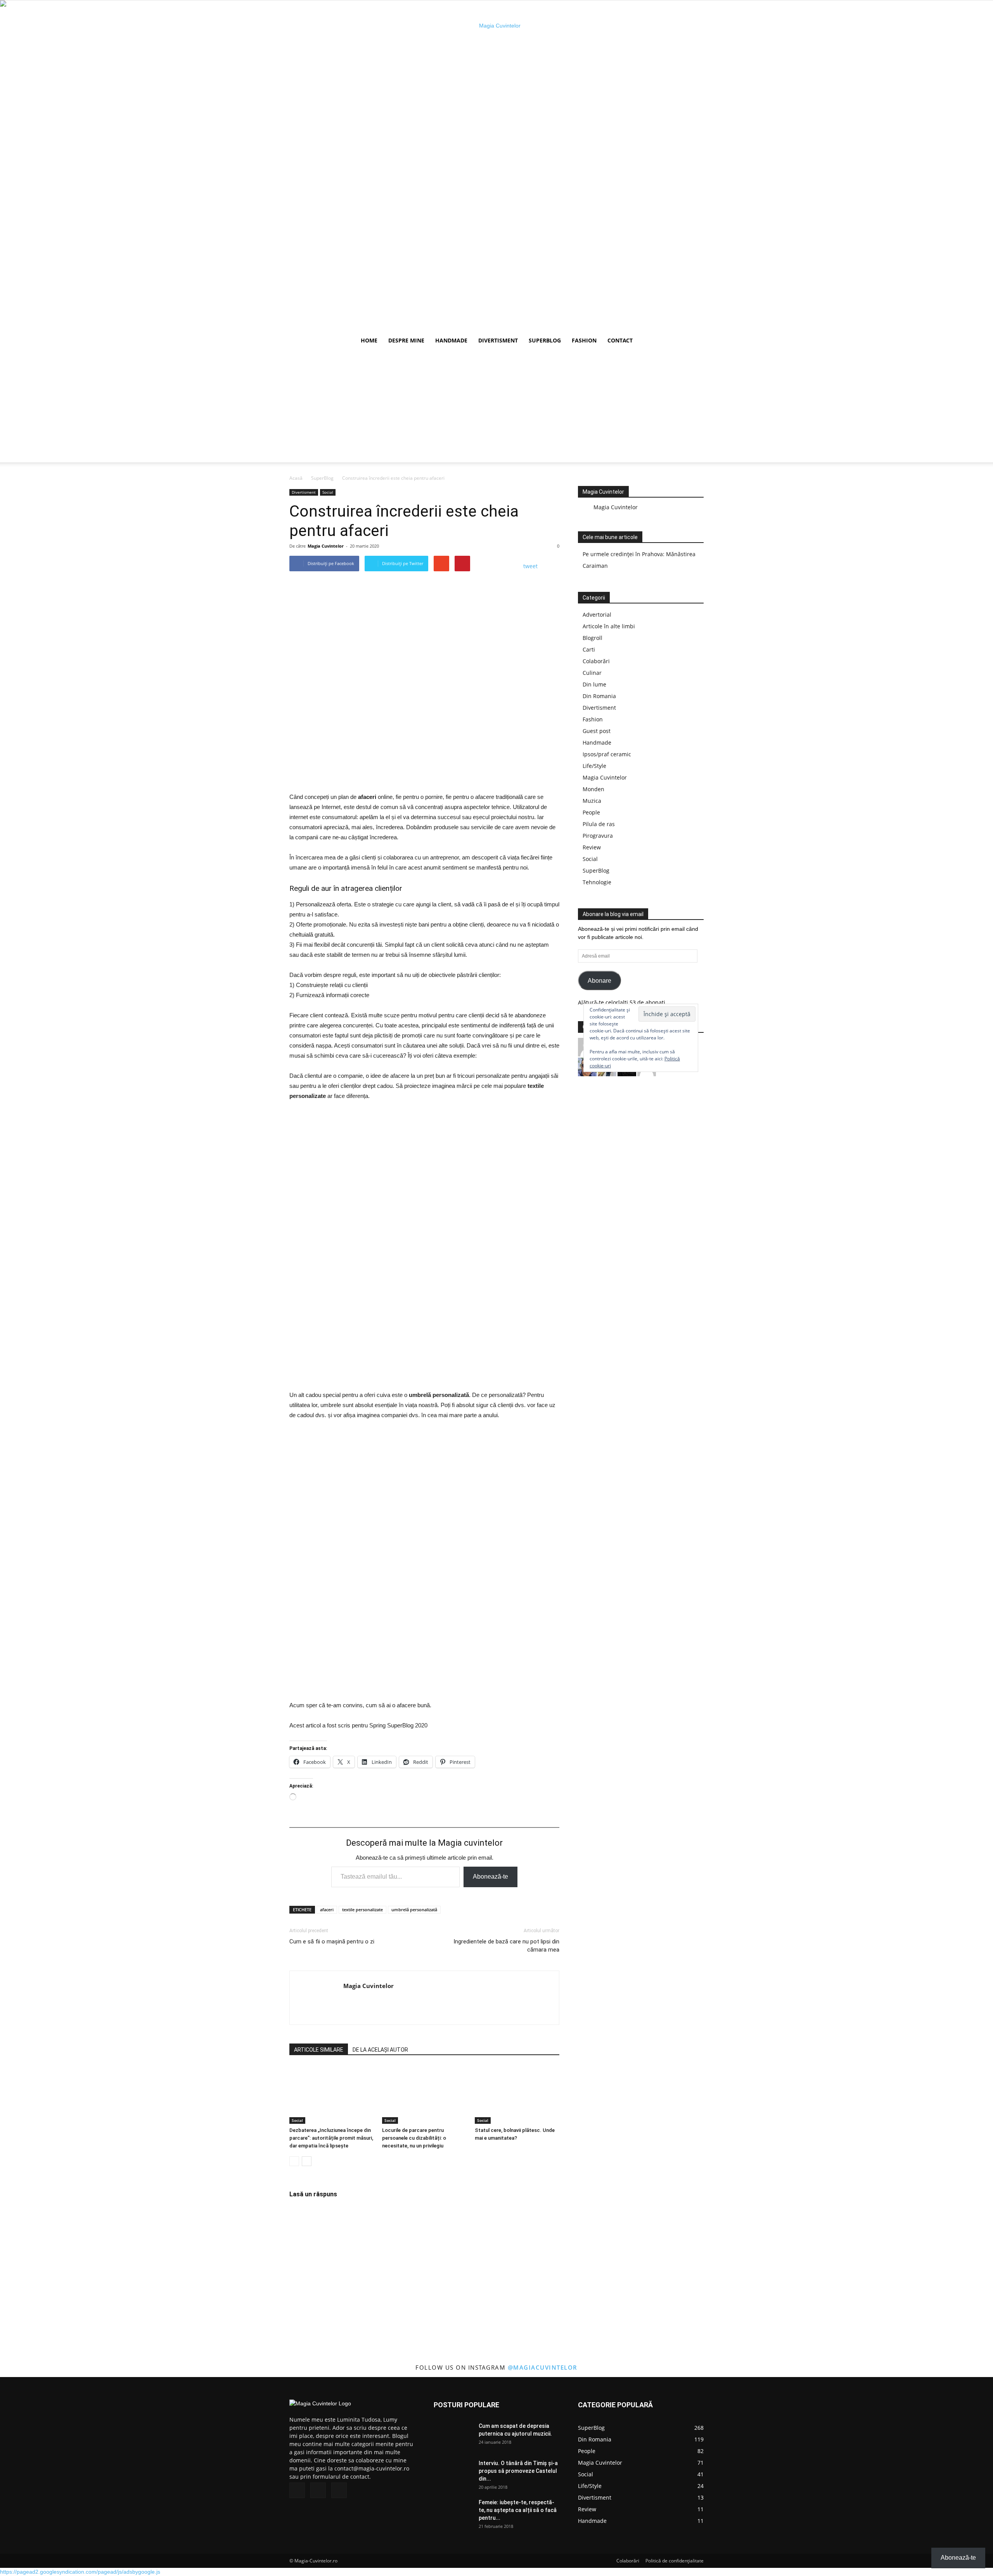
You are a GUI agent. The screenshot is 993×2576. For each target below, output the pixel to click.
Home (369, 340)
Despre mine (406, 340)
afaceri (327, 1910)
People (591, 812)
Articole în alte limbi (609, 626)
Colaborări (596, 661)
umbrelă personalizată (414, 1910)
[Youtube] (339, 2490)
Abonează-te (490, 1877)
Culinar (592, 673)
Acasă (296, 478)
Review (592, 847)
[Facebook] (297, 2490)
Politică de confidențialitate (675, 2561)
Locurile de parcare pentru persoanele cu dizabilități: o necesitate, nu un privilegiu (414, 2138)
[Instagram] (318, 2490)
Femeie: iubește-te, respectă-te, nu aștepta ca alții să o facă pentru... (518, 2510)
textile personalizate (362, 1910)
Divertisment (498, 340)
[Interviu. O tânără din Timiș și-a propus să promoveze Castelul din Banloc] (453, 2473)
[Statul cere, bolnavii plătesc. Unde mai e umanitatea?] (517, 2095)
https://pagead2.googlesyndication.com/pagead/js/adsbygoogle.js (80, 2572)
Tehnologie (597, 882)
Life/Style (594, 766)
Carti (589, 649)
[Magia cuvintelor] (496, 166)
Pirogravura (598, 836)
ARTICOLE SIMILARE (319, 2050)
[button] (694, 341)
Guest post (597, 731)
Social (328, 492)
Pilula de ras (599, 824)
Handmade (451, 340)
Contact (620, 340)
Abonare (599, 981)
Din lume (594, 684)
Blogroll (593, 638)
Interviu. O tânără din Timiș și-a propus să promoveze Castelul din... (518, 2471)
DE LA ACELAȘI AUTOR (380, 2050)
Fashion (584, 340)
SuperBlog (545, 340)
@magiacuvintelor (543, 2367)
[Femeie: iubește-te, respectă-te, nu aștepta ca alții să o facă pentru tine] (453, 2512)
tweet (530, 566)
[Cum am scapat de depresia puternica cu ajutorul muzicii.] (453, 2436)
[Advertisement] (496, 408)
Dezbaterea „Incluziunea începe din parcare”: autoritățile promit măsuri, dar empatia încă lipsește (331, 2138)
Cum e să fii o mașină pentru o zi (332, 1942)
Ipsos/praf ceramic (607, 754)
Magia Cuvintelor (326, 546)
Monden (593, 789)
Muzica (592, 801)
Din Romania (599, 696)
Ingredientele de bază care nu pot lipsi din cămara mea (506, 1946)
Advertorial (597, 615)
